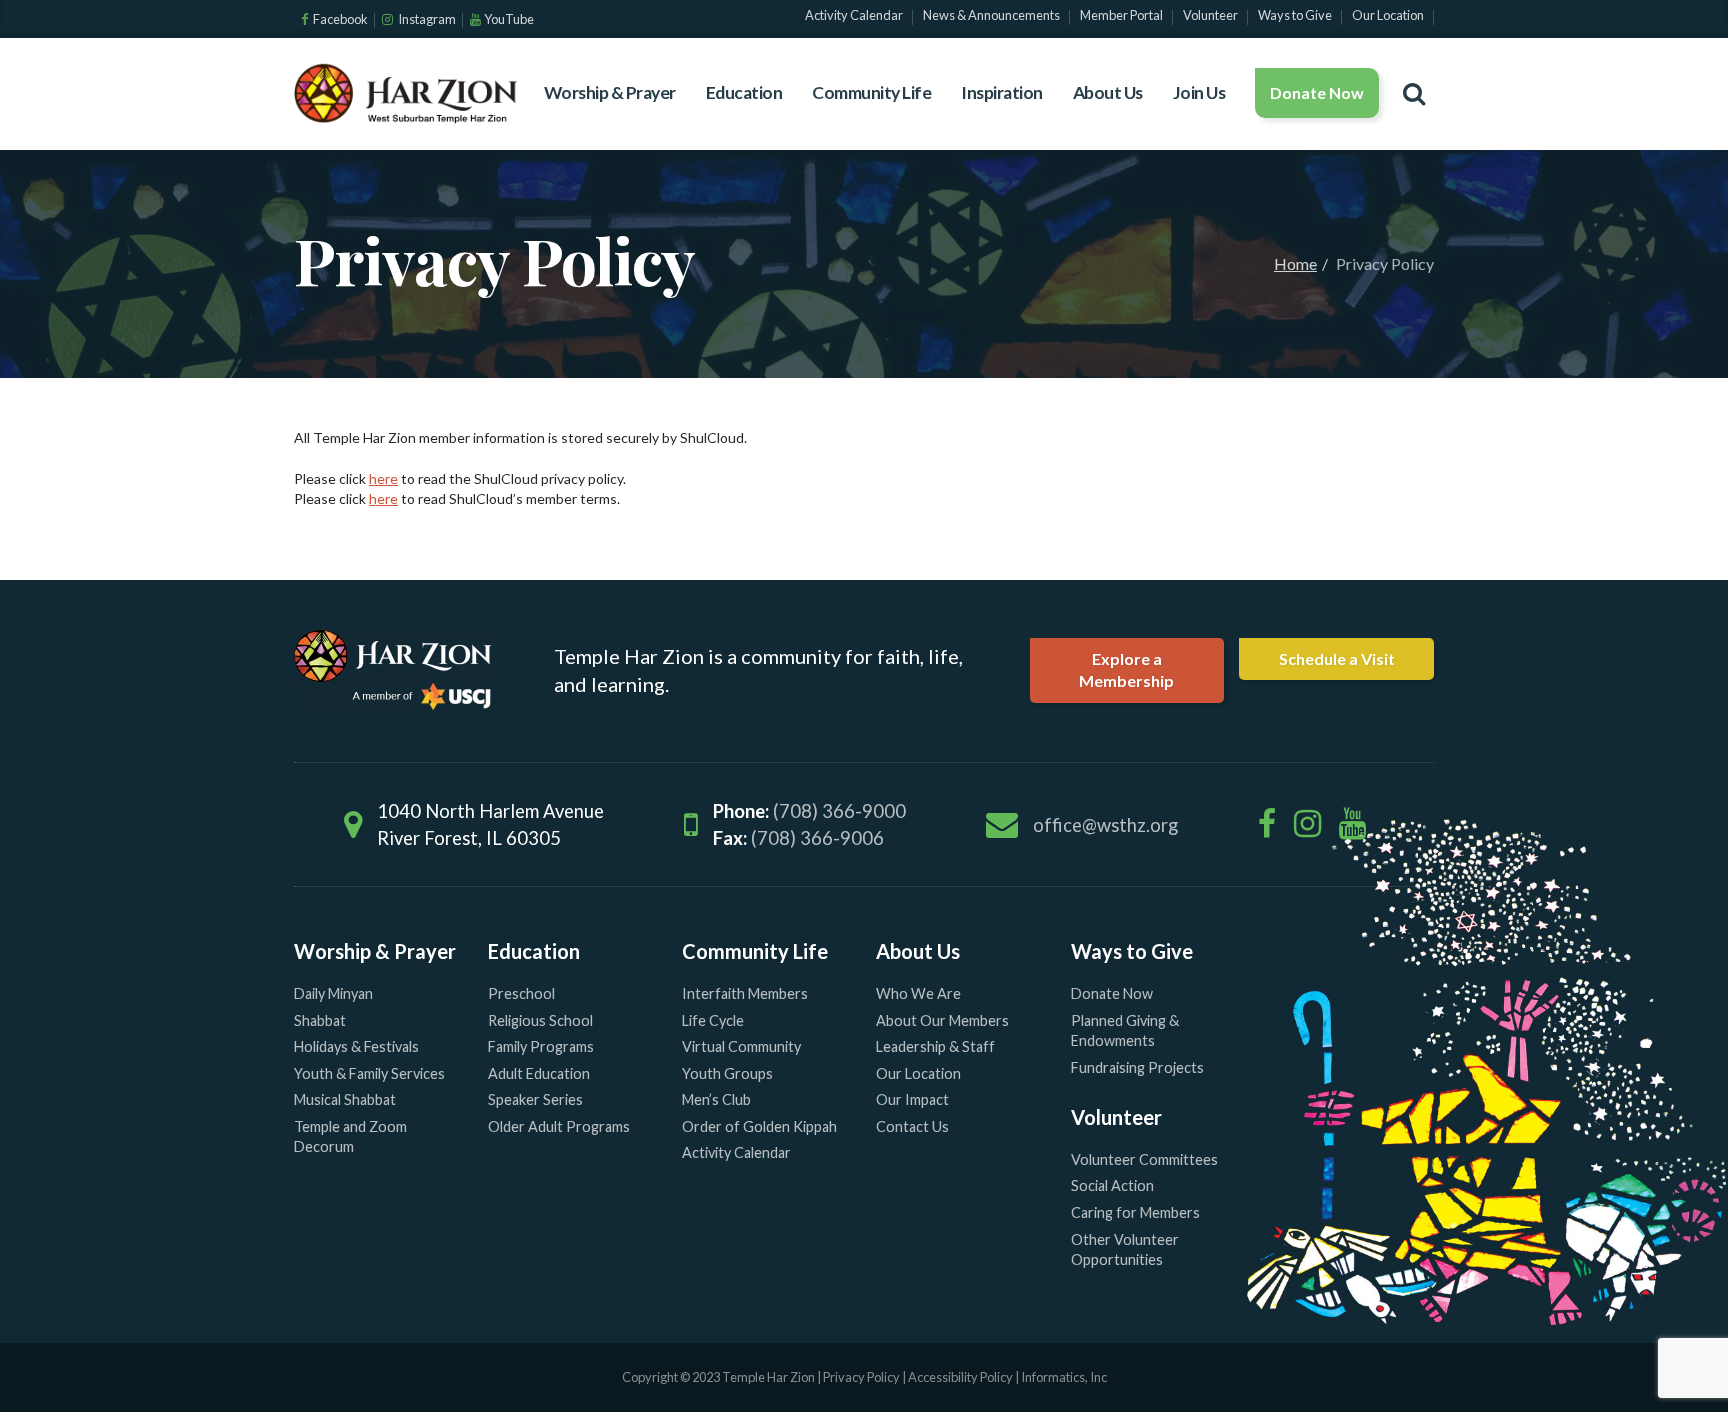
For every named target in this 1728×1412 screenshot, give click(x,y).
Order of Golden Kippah (759, 1126)
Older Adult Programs (559, 1126)
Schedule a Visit (1337, 658)
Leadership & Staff (935, 1046)
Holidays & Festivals (356, 1046)
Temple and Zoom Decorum (350, 1137)
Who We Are (918, 993)
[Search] (1414, 93)
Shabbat (320, 1020)
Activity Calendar (736, 1152)
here (383, 478)
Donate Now (1317, 92)
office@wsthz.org (1105, 825)
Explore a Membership (1126, 670)
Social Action (1112, 1185)
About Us (1108, 92)
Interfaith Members (745, 993)
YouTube (509, 19)
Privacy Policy (861, 1377)
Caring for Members (1135, 1212)
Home (1295, 263)
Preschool (521, 993)
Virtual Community (741, 1046)
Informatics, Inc (1064, 1377)
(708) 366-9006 (817, 838)
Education (744, 92)
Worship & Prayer (610, 92)
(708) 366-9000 (839, 811)
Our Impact (912, 1099)
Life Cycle (713, 1020)
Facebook (339, 19)
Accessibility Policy (961, 1377)
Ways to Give (1132, 951)
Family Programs (541, 1046)
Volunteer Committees (1144, 1159)
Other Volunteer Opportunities (1125, 1250)
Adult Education (539, 1073)
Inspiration (1002, 92)
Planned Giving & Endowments (1125, 1031)
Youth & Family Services (369, 1073)
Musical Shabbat (345, 1099)
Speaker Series (535, 1099)
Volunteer (1116, 1117)
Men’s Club (716, 1099)
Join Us (1199, 92)
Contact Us (912, 1126)
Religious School (540, 1020)
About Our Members (942, 1020)
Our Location (918, 1073)
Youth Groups (727, 1073)
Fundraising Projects (1137, 1067)
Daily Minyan (333, 993)
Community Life (871, 92)
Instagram (426, 19)
